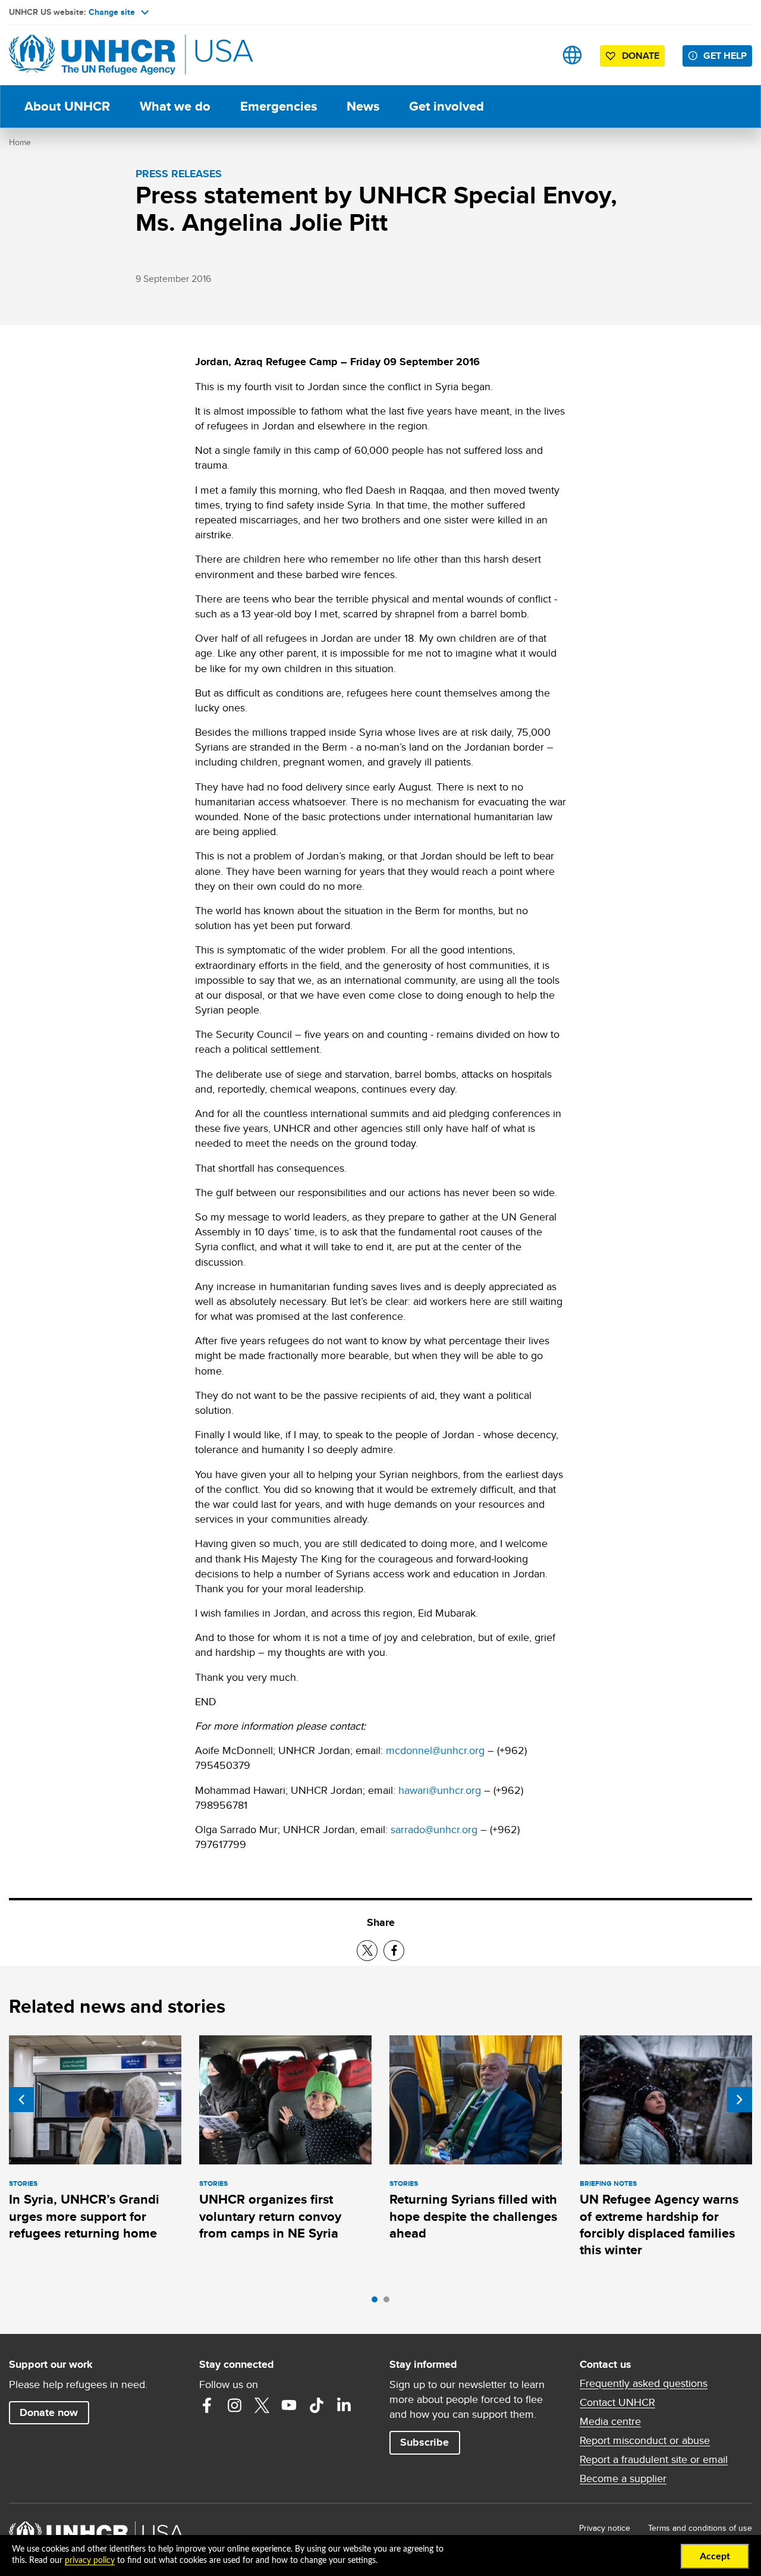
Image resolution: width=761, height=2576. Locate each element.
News (363, 106)
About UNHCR (67, 106)
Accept (715, 2556)
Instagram (234, 2405)
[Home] (92, 55)
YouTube (289, 2405)
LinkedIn (344, 2405)
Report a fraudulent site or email (654, 2459)
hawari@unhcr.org (440, 1790)
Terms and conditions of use (700, 2528)
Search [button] (535, 55)
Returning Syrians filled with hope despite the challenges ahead (473, 2216)
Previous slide (21, 2100)
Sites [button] (572, 55)
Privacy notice (605, 2528)
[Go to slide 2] (389, 2302)
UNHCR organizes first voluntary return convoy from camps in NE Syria (270, 2216)
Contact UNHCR (617, 2402)
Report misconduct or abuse (645, 2440)
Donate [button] (641, 56)
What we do (175, 106)
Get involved (446, 106)
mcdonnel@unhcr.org (435, 1750)
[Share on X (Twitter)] (367, 1951)
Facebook (207, 2405)
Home (20, 142)
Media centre (610, 2421)
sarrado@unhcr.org (434, 1829)
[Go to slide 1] (378, 2302)
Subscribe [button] (424, 2442)
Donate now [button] (49, 2412)
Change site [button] (112, 12)
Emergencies (279, 106)
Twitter (262, 2405)
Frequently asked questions (644, 2383)
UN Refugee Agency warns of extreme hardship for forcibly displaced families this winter (659, 2224)
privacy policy (90, 2561)
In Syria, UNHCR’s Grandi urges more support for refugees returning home (84, 2216)
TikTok (316, 2405)
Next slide (740, 2100)
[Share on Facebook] (394, 1951)
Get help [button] (725, 56)
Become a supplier (623, 2478)
